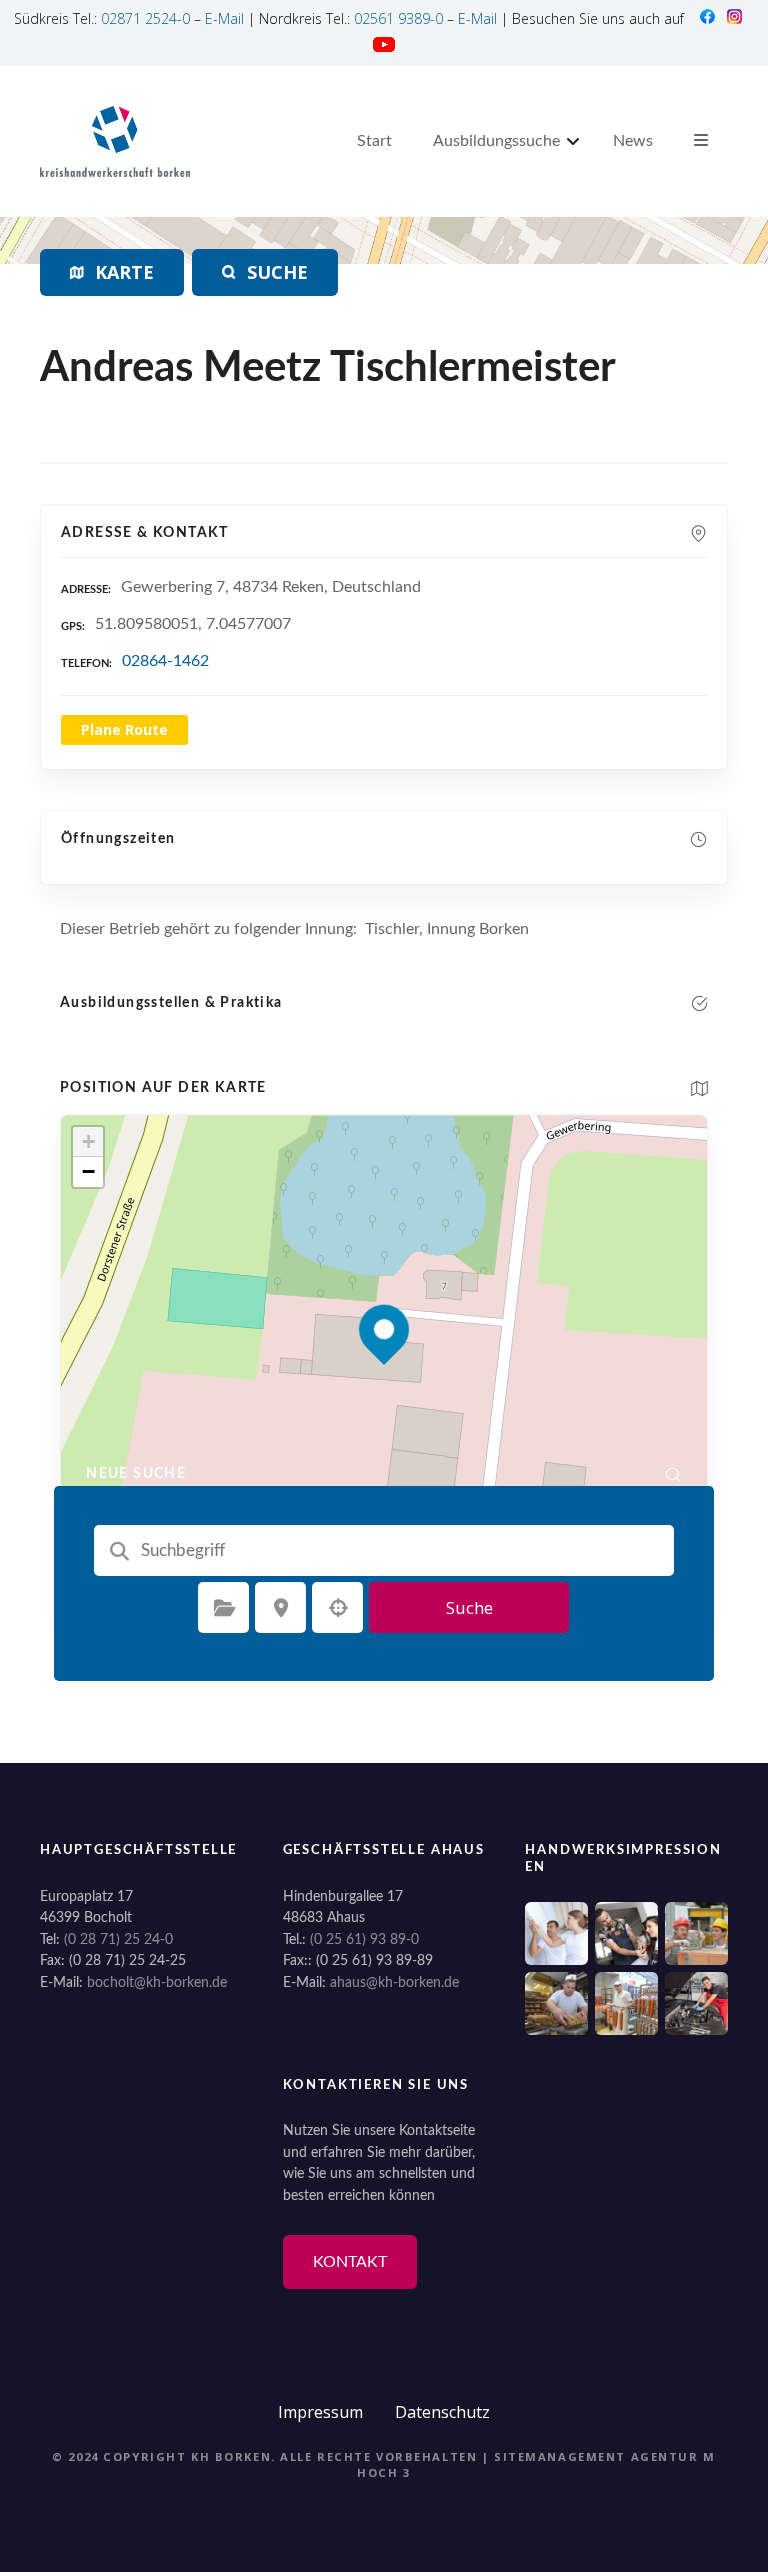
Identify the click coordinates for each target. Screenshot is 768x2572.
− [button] (88, 1171)
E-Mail (224, 18)
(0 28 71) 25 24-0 (118, 1939)
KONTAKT (350, 2262)
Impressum (320, 2412)
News (633, 141)
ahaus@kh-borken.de (394, 1982)
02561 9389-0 (398, 18)
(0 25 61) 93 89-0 (364, 1939)
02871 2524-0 (145, 18)
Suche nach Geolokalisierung (338, 1608)
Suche (469, 1607)
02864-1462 (165, 661)
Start (374, 141)
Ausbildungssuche (496, 141)
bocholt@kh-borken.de (157, 1982)
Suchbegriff (120, 1551)
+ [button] (88, 1141)
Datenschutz (442, 2412)
